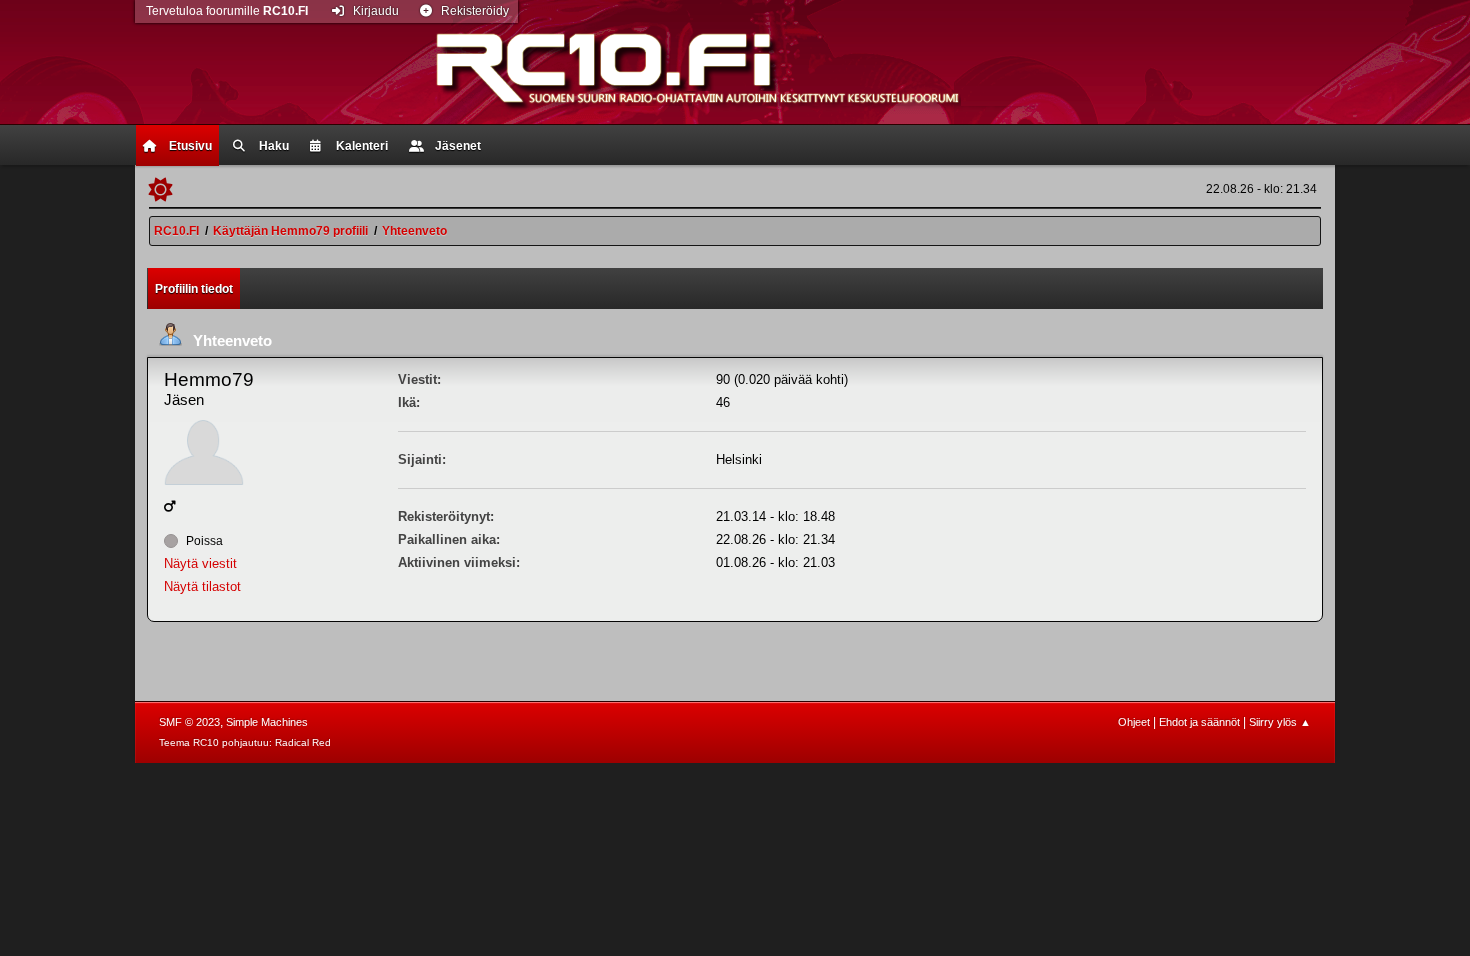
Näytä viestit (200, 563)
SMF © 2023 (189, 722)
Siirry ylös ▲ (1280, 722)
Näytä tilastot (202, 586)
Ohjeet (1134, 722)
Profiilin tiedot (194, 289)
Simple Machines (267, 722)
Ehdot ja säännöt (1199, 722)
